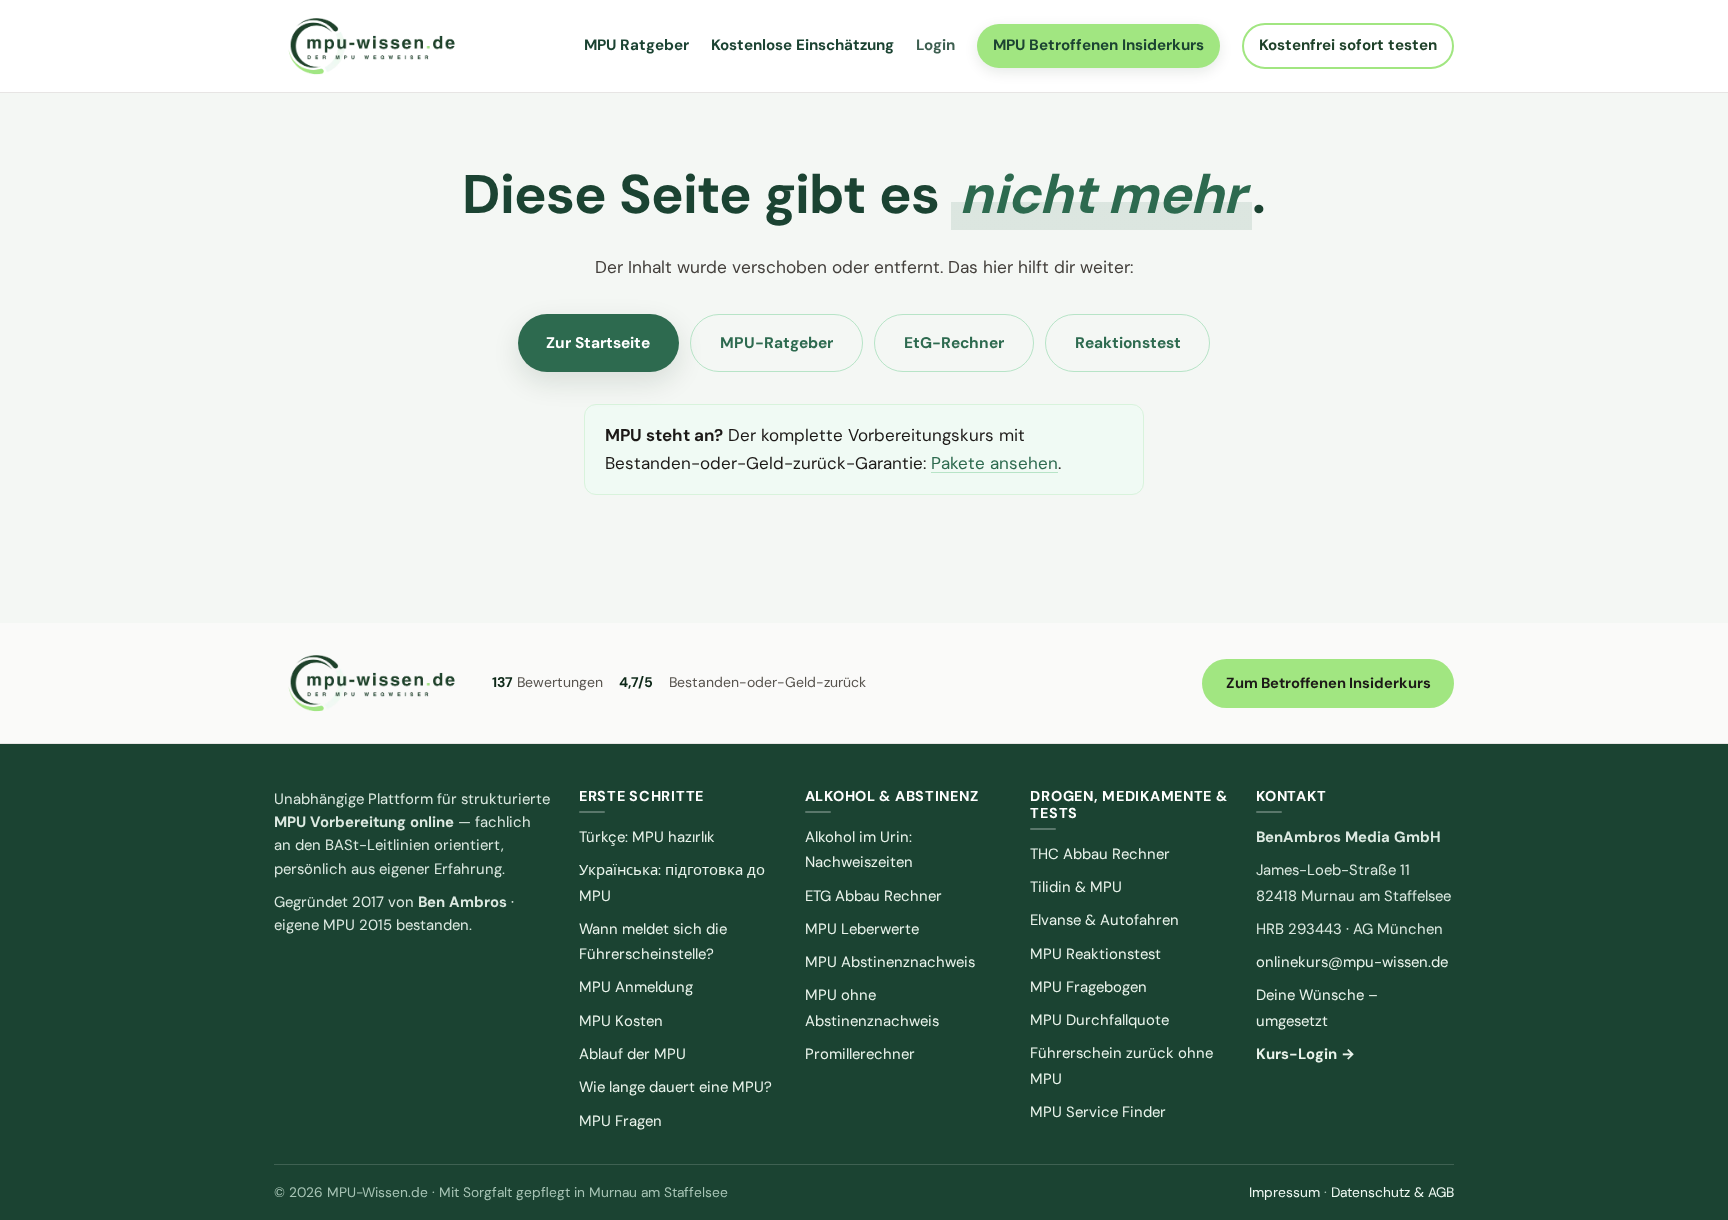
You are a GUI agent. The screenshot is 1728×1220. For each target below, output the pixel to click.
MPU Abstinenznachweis (890, 962)
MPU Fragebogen (1088, 987)
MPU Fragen (620, 1121)
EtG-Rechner (954, 343)
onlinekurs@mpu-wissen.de (1352, 962)
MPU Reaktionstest (1095, 954)
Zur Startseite (598, 343)
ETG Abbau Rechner (873, 896)
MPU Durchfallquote (1099, 1020)
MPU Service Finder (1098, 1112)
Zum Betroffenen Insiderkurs (1328, 683)
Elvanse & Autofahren (1104, 920)
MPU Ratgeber (636, 45)
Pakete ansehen (994, 463)
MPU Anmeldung (636, 987)
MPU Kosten (621, 1021)
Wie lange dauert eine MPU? (675, 1087)
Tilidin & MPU (1076, 887)
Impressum (1284, 1192)
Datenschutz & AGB (1392, 1192)
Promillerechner (860, 1054)
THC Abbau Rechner (1100, 854)
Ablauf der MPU (632, 1054)
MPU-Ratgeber (776, 343)
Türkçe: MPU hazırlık (647, 837)
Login (935, 45)
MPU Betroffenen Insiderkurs (1098, 45)
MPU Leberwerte (862, 929)
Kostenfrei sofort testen (1348, 45)
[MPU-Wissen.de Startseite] (371, 46)
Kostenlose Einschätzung (802, 45)
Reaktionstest (1128, 343)
